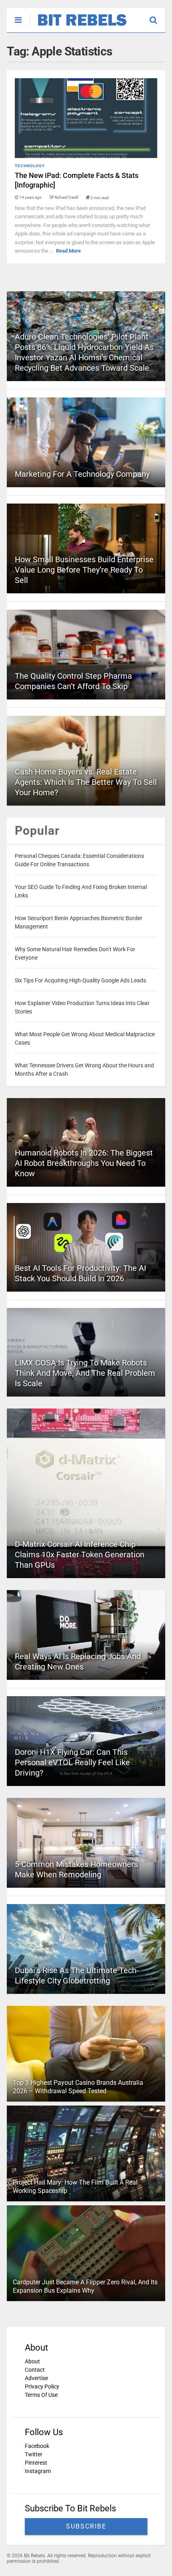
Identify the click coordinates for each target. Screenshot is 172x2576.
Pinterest (36, 2463)
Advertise (36, 2378)
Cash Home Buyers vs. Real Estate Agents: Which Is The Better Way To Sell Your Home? (86, 782)
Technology (30, 166)
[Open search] (157, 16)
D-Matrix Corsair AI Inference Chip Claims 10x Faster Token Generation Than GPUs (80, 1555)
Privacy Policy (42, 2386)
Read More (68, 251)
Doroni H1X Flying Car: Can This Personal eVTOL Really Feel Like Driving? (72, 1762)
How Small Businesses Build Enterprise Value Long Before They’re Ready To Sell (84, 570)
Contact (35, 2370)
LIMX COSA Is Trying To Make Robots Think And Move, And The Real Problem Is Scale (85, 1373)
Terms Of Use (41, 2395)
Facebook (37, 2446)
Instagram (38, 2471)
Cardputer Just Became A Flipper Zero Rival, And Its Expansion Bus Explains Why (85, 2286)
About (32, 2361)
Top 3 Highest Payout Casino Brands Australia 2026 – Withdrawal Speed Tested (78, 2087)
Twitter (34, 2454)
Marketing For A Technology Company (82, 474)
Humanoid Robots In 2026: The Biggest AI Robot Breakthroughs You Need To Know (84, 1163)
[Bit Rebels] (78, 26)
